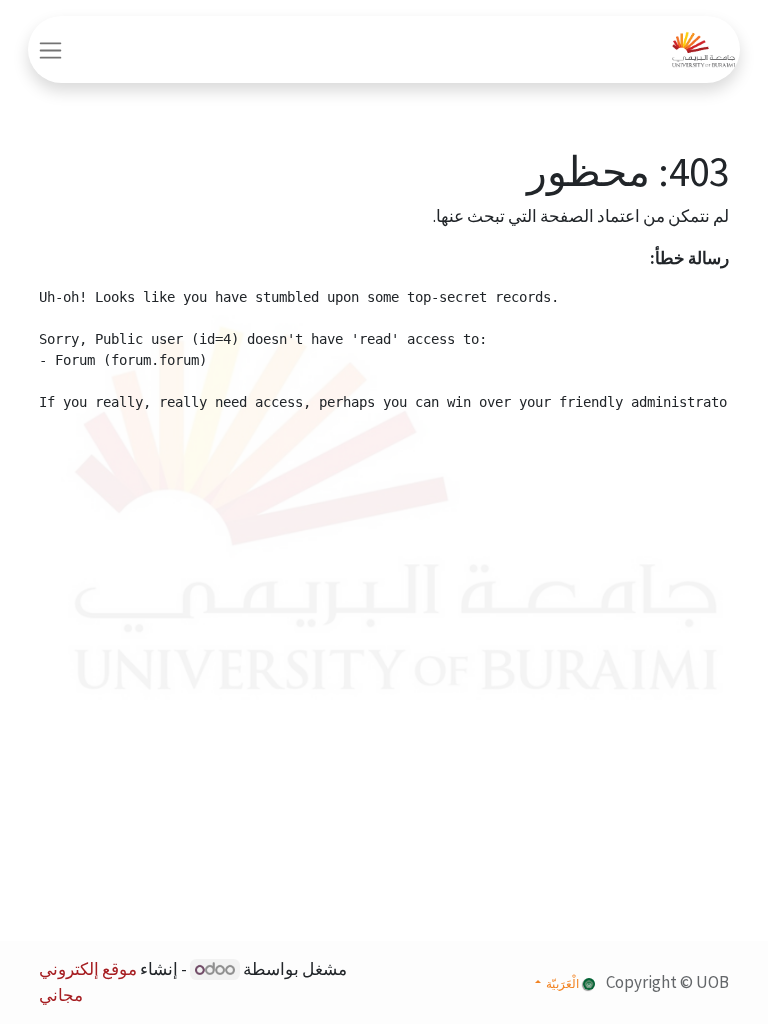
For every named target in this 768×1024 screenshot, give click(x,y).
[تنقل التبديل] (50, 49)
